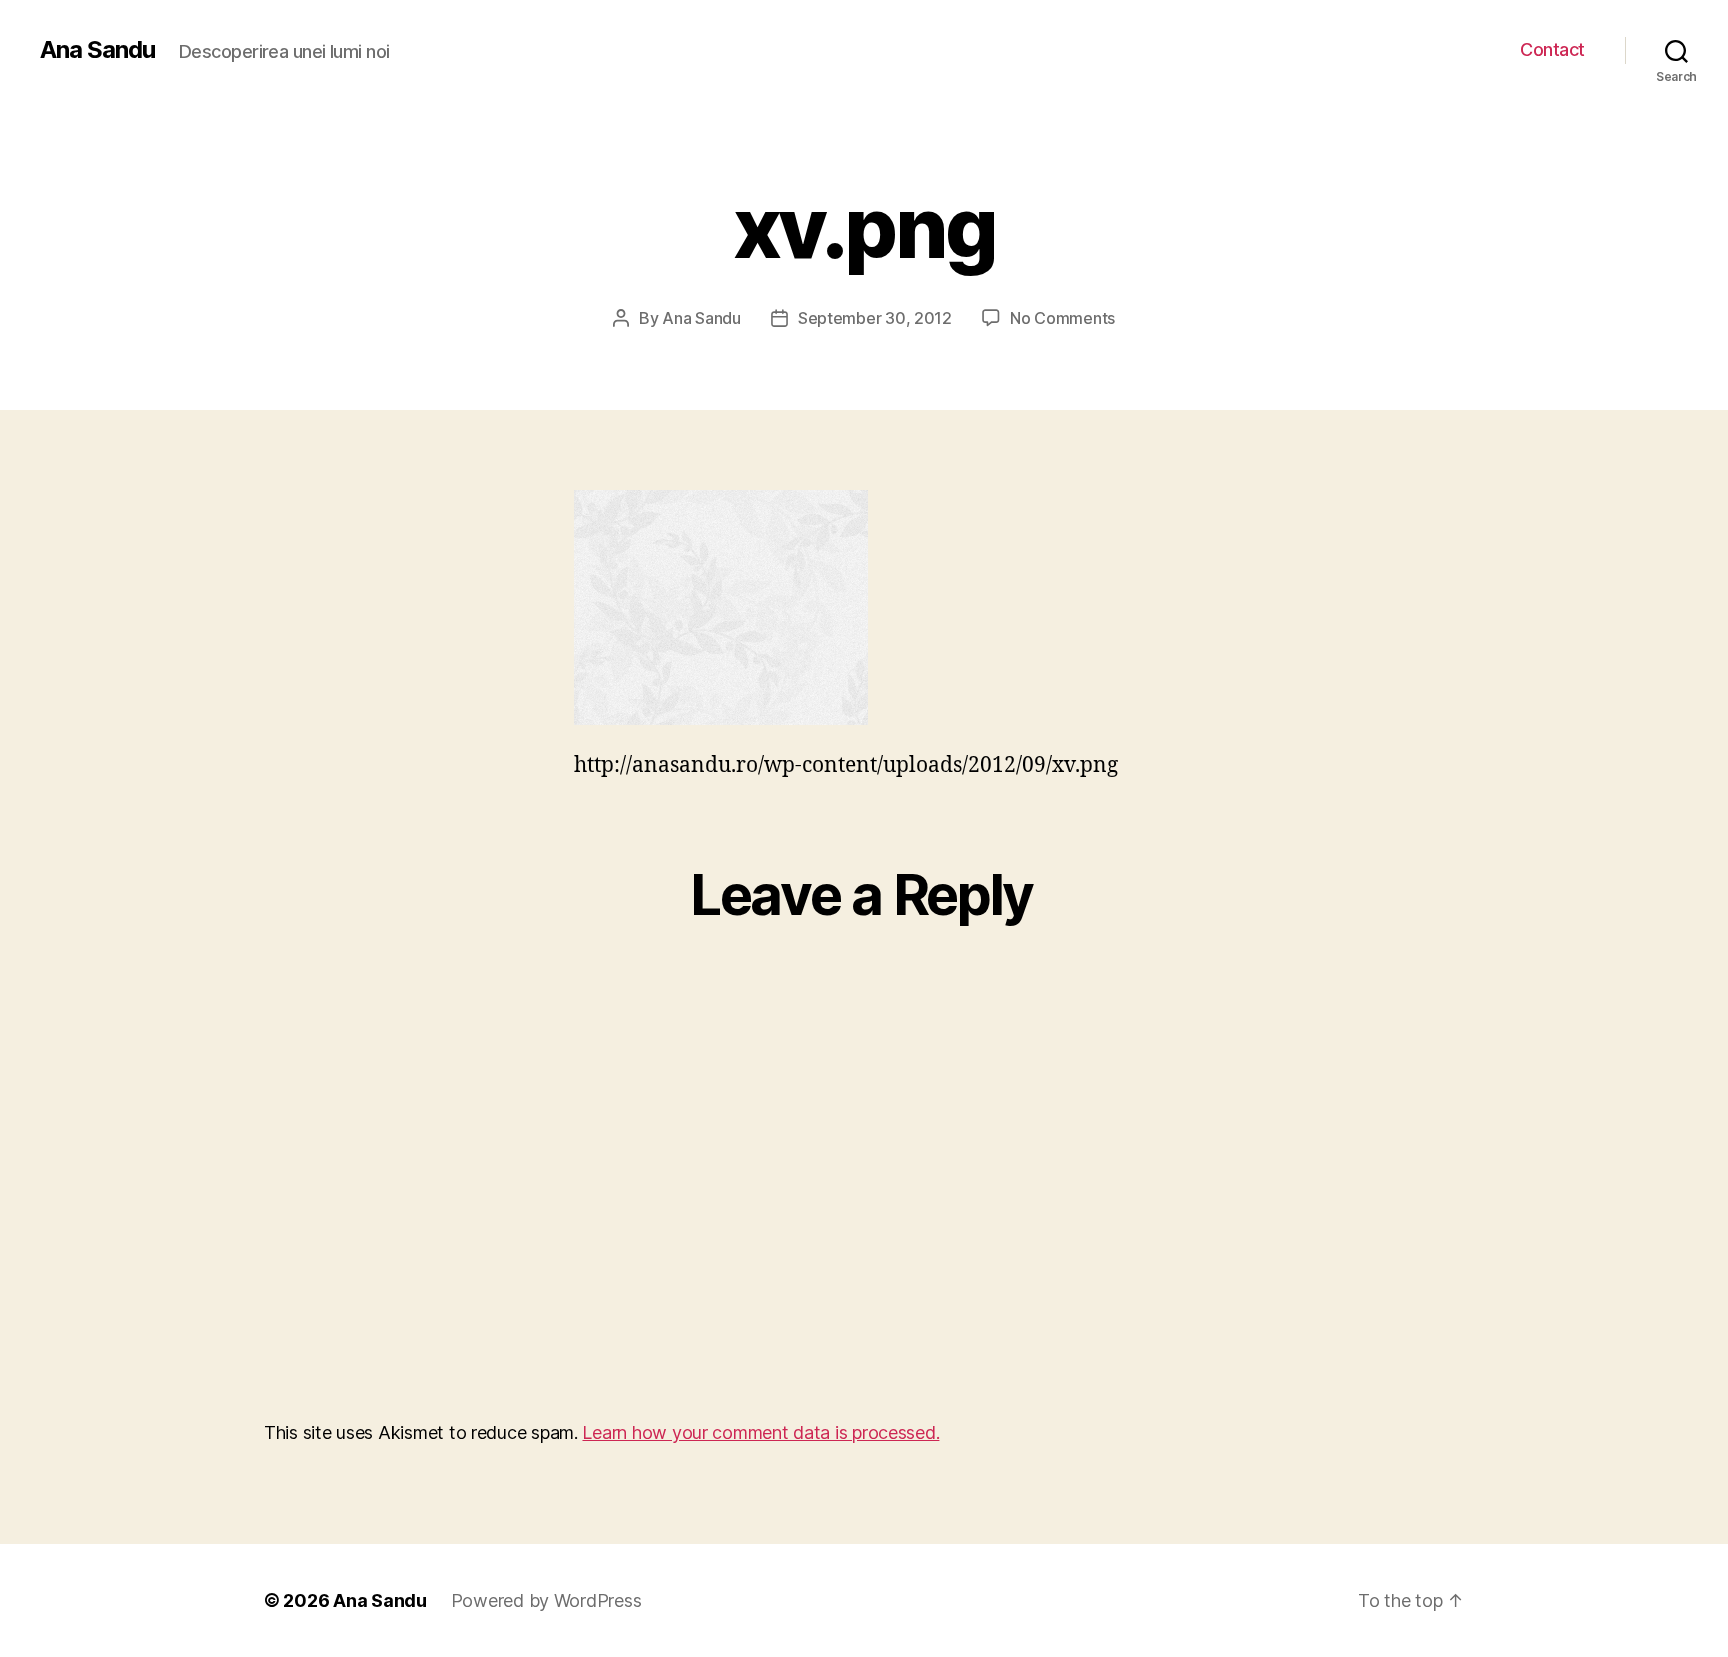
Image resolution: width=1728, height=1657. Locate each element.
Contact (1552, 49)
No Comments (1062, 318)
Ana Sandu (97, 50)
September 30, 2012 (875, 318)
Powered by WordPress (546, 1600)
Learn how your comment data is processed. (760, 1432)
